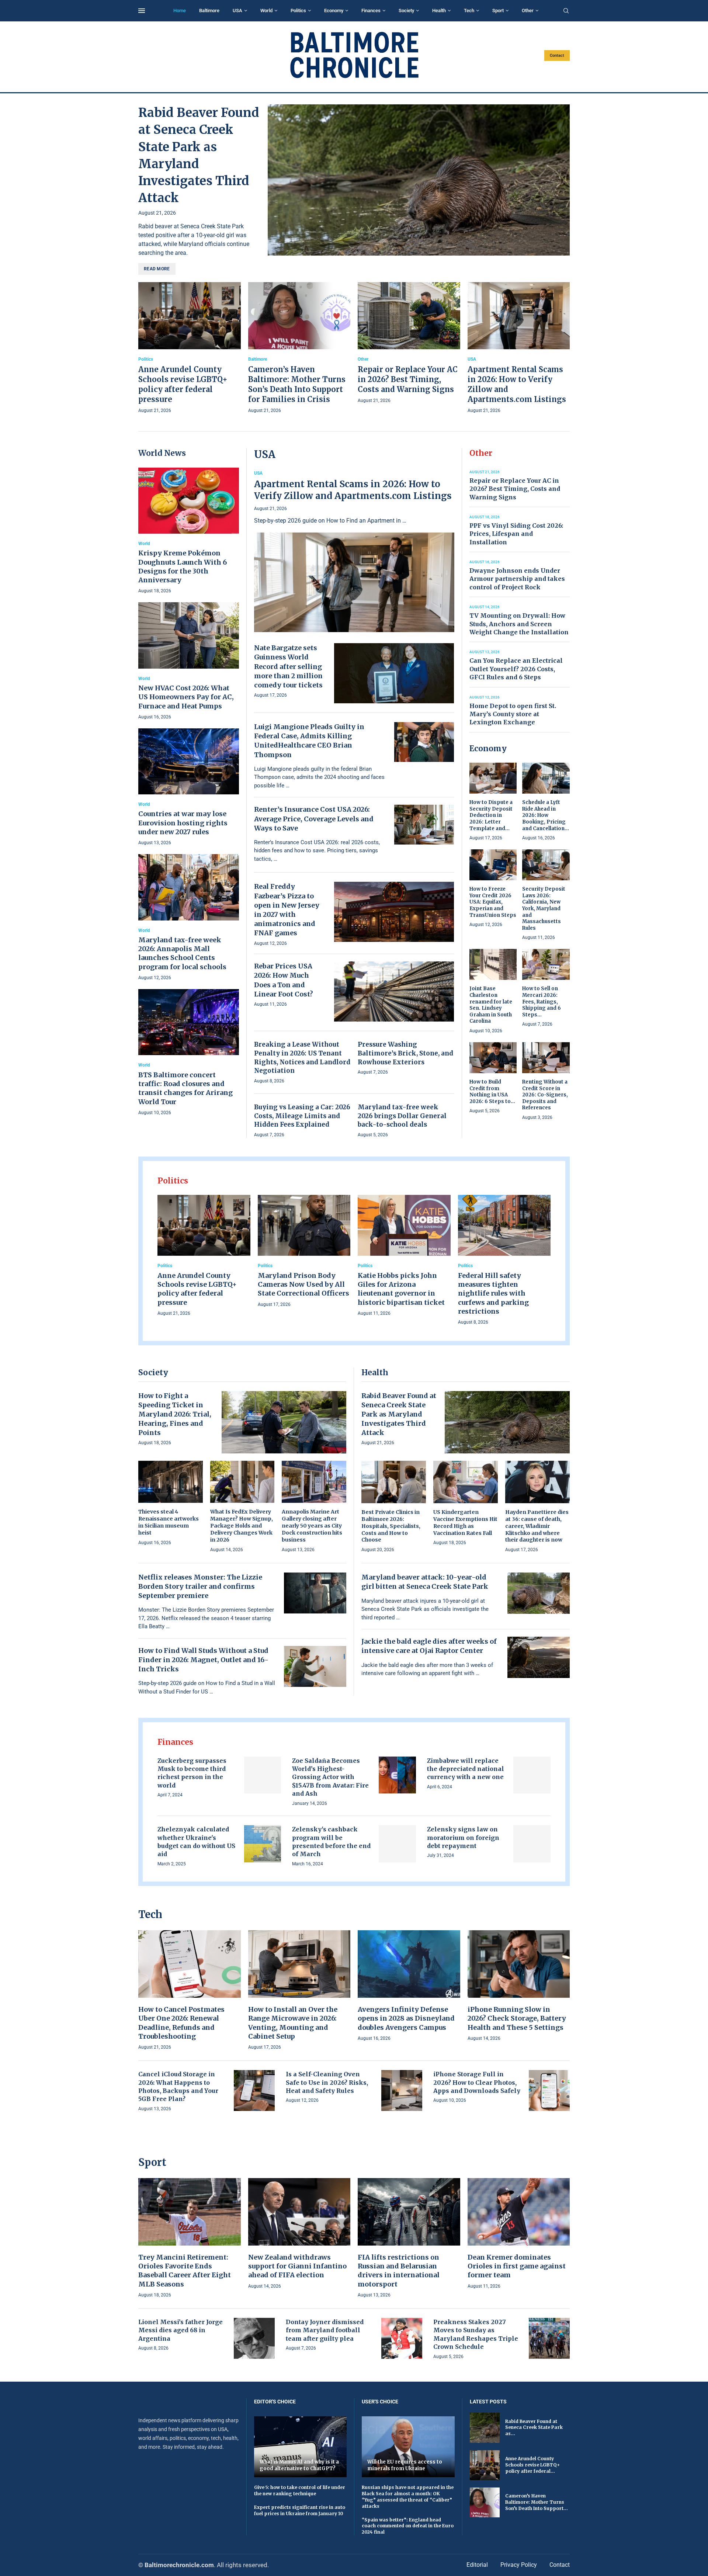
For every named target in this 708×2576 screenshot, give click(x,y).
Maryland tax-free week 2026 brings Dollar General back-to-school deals (402, 1116)
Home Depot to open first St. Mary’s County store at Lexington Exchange (513, 714)
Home (180, 11)
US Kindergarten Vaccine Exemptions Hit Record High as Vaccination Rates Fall (465, 1523)
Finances (371, 11)
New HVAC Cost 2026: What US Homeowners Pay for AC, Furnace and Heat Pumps (186, 697)
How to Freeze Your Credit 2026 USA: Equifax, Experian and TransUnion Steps (493, 902)
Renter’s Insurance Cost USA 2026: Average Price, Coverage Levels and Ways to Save (314, 819)
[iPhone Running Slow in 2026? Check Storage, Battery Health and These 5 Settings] (519, 1986)
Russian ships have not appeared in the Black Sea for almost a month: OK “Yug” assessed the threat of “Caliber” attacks (408, 2497)
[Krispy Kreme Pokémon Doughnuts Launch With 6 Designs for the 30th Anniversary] (189, 531)
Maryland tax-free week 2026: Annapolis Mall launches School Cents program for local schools (182, 953)
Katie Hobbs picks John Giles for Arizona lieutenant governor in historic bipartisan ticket (401, 1289)
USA (237, 11)
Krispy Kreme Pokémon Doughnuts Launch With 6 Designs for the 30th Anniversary (183, 566)
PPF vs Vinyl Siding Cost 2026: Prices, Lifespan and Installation (516, 534)
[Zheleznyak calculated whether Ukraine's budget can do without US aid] (263, 1844)
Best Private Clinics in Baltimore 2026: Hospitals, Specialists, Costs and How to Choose (391, 1526)
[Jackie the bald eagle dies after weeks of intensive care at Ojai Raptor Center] (539, 1657)
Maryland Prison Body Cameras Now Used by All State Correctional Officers (303, 1284)
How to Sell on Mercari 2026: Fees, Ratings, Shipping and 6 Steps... (542, 1001)
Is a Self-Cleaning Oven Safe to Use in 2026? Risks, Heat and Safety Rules (327, 2082)
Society (406, 11)
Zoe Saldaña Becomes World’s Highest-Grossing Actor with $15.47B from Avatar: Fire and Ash (330, 1777)
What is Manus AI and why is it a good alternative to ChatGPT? (299, 2465)
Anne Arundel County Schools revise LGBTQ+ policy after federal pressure (197, 1289)
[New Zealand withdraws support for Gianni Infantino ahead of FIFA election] (299, 2234)
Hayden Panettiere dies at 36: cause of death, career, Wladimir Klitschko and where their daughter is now (537, 1526)
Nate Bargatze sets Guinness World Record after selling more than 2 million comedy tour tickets (288, 666)
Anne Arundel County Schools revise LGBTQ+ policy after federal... (532, 2465)
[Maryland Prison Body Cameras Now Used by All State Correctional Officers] (304, 1252)
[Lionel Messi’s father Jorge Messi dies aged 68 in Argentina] (254, 2338)
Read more (157, 269)
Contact (557, 56)
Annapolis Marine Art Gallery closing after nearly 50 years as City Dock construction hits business (312, 1526)
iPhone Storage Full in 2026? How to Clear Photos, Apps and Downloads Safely (477, 2082)
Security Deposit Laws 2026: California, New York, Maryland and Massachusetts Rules (544, 908)
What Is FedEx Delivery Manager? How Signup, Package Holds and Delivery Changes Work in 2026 (242, 1526)
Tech (469, 11)
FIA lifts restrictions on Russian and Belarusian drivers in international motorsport (399, 2271)
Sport (498, 11)
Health (439, 11)
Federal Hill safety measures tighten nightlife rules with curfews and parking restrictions (493, 1293)
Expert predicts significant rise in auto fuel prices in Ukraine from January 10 (300, 2510)
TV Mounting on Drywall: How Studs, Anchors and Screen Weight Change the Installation (519, 624)
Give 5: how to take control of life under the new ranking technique (300, 2490)
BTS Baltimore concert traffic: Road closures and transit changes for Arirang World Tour (185, 1088)
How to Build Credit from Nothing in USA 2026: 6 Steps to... (492, 1092)
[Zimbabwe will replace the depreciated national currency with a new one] (532, 1775)
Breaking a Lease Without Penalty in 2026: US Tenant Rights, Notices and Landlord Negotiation (302, 1058)
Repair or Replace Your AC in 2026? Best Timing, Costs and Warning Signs (408, 379)
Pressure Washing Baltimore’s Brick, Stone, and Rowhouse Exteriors (405, 1053)
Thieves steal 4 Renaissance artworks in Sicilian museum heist (169, 1522)
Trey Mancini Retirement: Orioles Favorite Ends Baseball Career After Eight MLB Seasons (185, 2271)
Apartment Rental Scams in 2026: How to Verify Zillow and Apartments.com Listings (353, 490)
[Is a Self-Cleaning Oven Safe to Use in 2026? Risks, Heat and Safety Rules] (402, 2090)
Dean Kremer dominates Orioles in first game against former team (517, 2266)
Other (528, 11)
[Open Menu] (142, 11)
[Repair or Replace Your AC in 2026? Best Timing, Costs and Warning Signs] (409, 344)
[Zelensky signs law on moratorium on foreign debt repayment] (532, 1844)
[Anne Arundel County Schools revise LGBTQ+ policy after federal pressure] (190, 349)
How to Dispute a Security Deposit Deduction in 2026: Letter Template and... (491, 815)
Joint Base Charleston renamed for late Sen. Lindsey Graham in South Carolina (491, 1005)
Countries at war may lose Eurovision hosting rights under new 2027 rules (183, 823)
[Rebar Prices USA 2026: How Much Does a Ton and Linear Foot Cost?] (394, 991)
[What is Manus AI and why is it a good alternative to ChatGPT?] (301, 2447)
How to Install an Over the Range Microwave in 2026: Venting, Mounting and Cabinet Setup (293, 2023)
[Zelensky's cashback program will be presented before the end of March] (397, 1844)
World (266, 11)
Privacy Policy (519, 2565)
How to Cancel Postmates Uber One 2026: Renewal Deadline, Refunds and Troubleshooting (181, 2023)
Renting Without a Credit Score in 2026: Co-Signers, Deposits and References (545, 1095)
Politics (298, 11)
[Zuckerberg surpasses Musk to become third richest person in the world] (263, 1775)
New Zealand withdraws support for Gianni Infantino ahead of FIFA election (297, 2266)
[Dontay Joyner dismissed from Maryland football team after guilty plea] (402, 2338)
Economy (334, 11)
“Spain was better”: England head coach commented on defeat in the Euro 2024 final (408, 2526)
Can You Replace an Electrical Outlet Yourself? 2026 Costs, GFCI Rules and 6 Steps (516, 669)
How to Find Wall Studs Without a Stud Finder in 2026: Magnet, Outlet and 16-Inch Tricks (203, 1660)
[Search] (566, 11)
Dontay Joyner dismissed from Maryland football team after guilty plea (325, 2330)
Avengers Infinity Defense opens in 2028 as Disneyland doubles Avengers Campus (406, 2018)
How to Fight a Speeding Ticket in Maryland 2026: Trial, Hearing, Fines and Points (175, 1414)
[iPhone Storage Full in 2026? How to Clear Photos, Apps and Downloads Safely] (549, 2090)
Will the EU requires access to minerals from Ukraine (405, 2465)
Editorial (477, 2565)
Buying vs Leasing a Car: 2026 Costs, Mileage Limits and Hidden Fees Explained (302, 1116)
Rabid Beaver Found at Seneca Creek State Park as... (534, 2428)
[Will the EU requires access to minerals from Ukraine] (408, 2447)
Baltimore (209, 11)
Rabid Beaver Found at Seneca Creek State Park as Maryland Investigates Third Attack (399, 1414)
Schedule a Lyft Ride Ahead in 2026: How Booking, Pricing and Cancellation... (546, 815)
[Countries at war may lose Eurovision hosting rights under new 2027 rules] (189, 788)
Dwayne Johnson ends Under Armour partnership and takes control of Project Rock (517, 579)
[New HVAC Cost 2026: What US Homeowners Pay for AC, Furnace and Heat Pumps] (189, 661)
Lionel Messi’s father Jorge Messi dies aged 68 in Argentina (181, 2330)
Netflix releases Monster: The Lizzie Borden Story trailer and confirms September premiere (200, 1586)
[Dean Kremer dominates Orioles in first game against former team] (519, 2234)
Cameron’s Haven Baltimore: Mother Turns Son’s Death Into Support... (537, 2502)
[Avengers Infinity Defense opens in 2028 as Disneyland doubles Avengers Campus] (409, 1986)
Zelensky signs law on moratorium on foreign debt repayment (463, 1837)
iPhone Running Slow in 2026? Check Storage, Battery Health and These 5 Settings (517, 2018)
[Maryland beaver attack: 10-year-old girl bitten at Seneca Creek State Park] (539, 1593)
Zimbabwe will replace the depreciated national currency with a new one (466, 1769)
